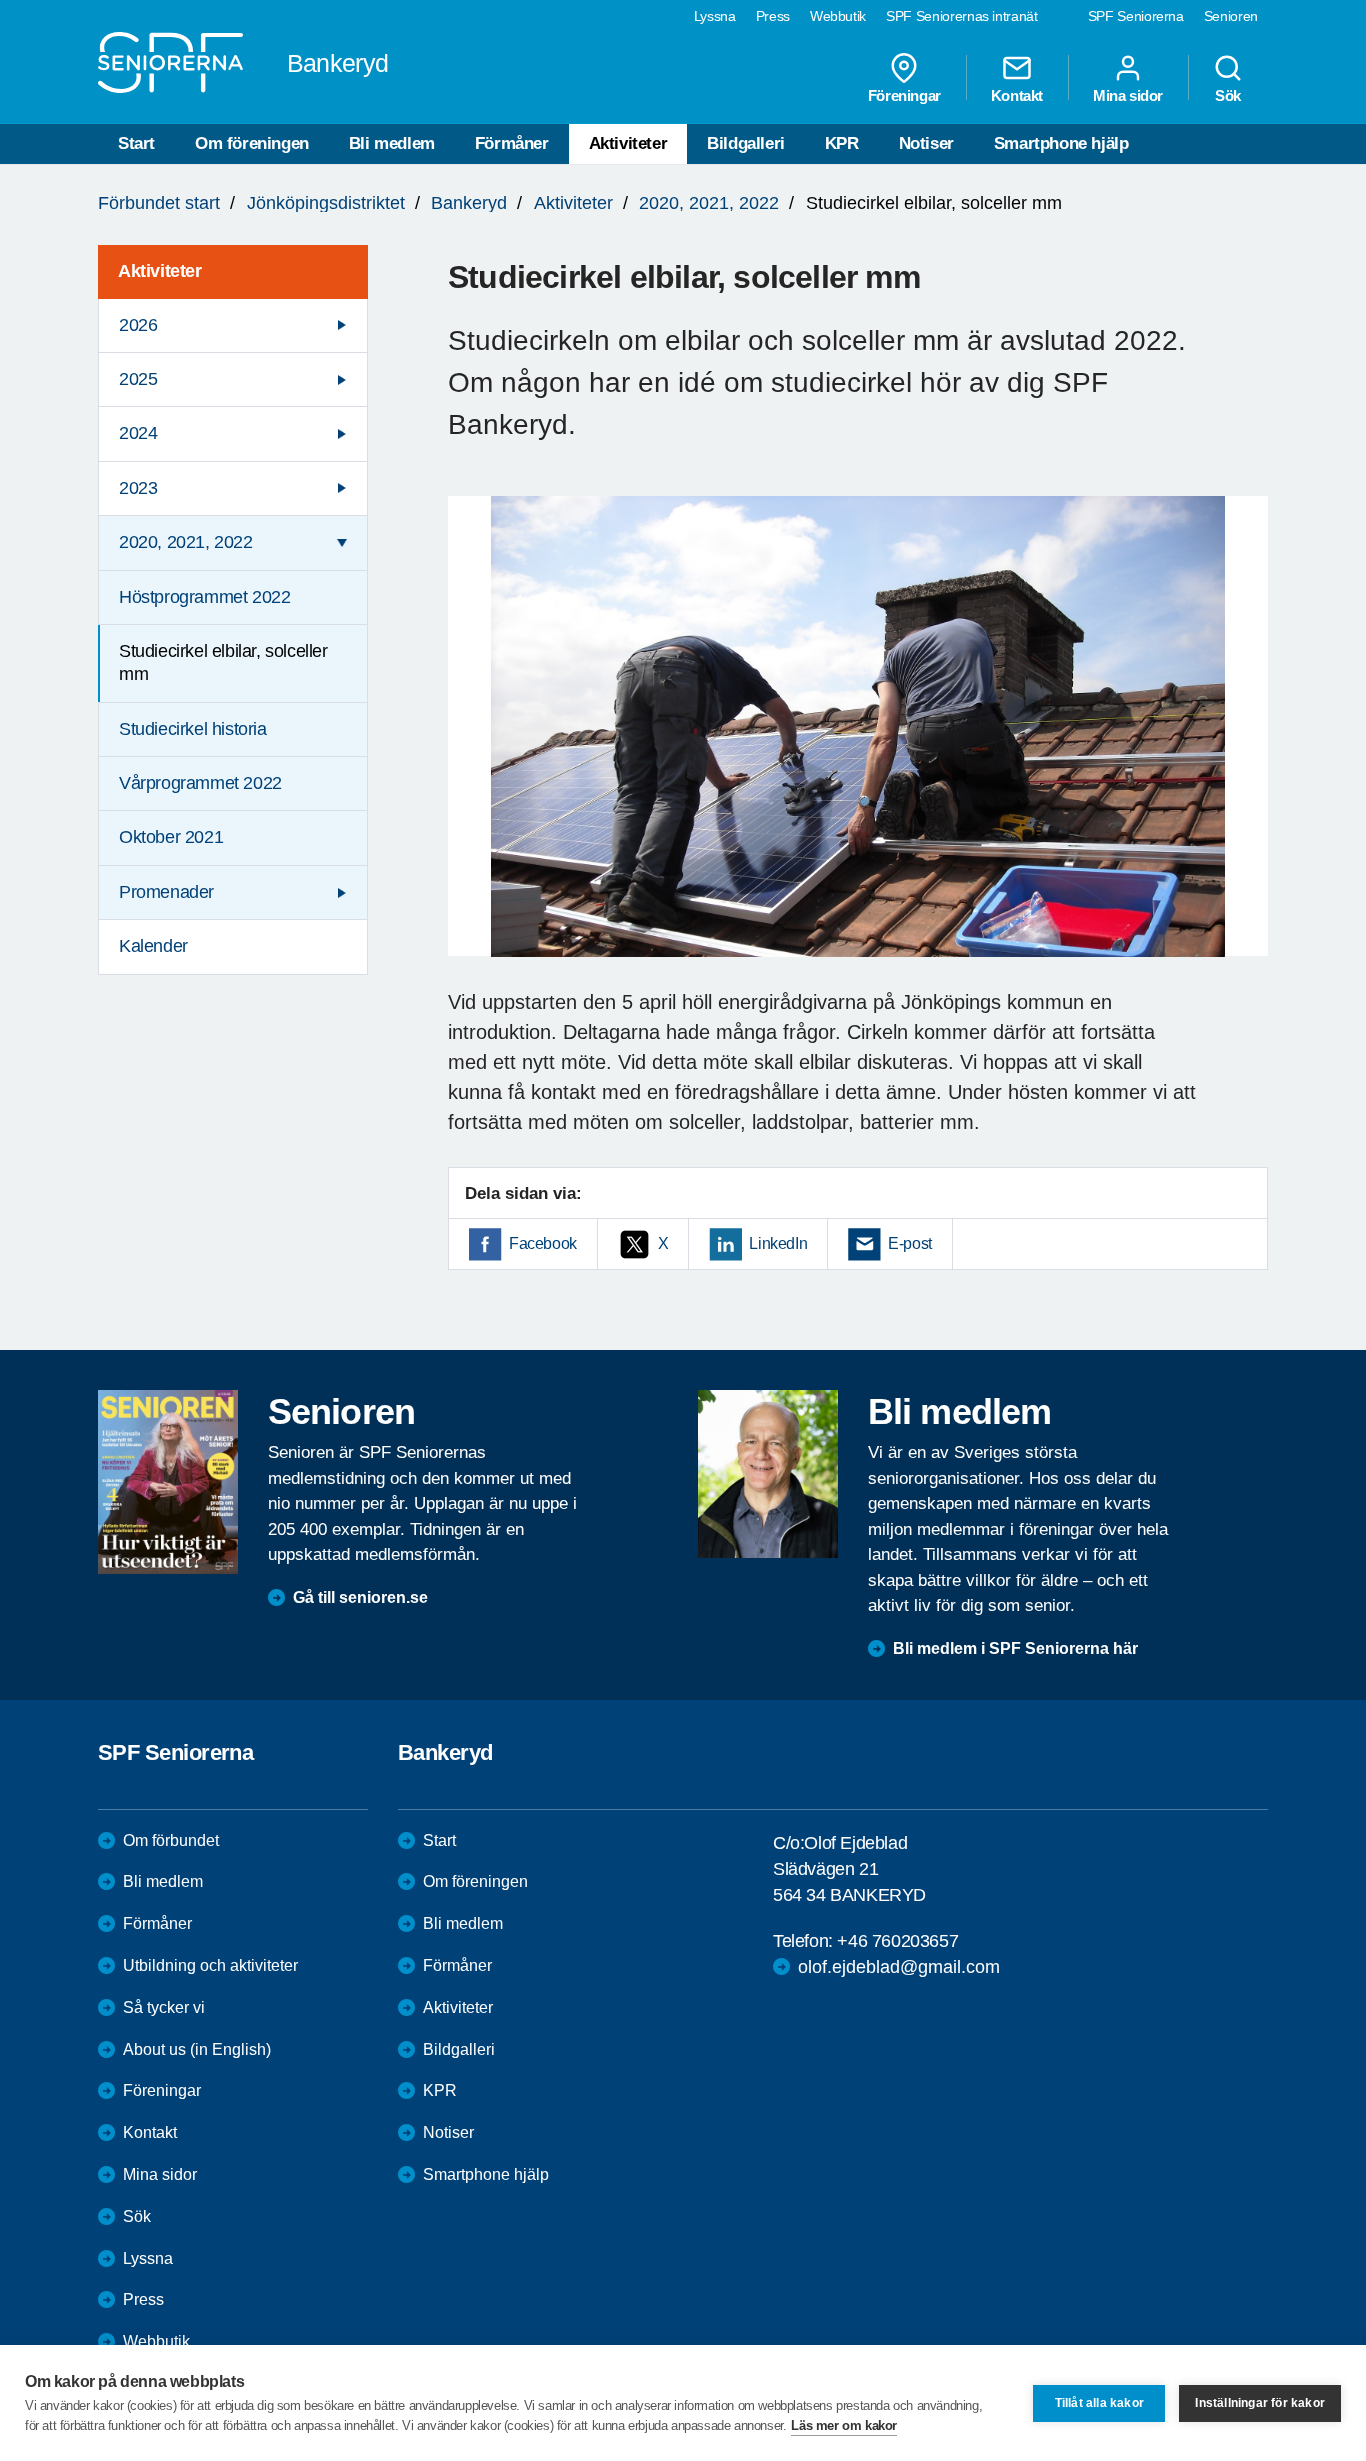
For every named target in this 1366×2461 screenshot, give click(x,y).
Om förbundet (171, 1840)
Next (1246, 745)
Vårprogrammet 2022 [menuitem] (200, 783)
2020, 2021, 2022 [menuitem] (186, 542)
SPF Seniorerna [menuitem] (1136, 16)
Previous (473, 745)
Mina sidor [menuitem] (1128, 95)
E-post (910, 1243)
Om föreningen (252, 143)
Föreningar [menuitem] (904, 95)
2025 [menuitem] (138, 379)
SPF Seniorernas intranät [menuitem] (962, 16)
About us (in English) (197, 2049)
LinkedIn (778, 1243)
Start (136, 143)
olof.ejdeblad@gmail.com (899, 1967)
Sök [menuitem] (1228, 95)
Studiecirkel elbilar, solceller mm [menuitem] (223, 662)
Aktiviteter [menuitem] (160, 271)
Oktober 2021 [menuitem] (171, 837)
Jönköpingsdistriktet (326, 203)
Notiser (926, 143)
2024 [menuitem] (138, 433)
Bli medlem (392, 143)
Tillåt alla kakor (1099, 2403)
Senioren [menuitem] (1231, 16)
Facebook (543, 1243)
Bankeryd (469, 203)
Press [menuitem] (773, 16)
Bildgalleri (746, 143)
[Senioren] (168, 1482)
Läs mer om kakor (844, 2425)
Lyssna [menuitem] (715, 16)
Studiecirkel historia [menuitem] (193, 729)
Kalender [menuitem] (153, 946)
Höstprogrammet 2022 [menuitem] (204, 597)
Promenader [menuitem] (166, 892)
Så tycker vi (164, 2007)
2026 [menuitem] (138, 325)
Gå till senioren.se (360, 1597)
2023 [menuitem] (138, 488)
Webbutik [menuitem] (838, 16)
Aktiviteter (628, 143)
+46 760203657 (897, 1941)
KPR (842, 143)
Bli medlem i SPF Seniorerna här (1015, 1648)
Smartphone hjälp (1061, 143)
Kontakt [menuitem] (1017, 95)
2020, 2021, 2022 (709, 203)
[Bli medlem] (768, 1474)
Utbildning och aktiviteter (210, 1965)
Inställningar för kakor (1260, 2403)
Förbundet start (159, 203)
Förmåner (512, 143)
